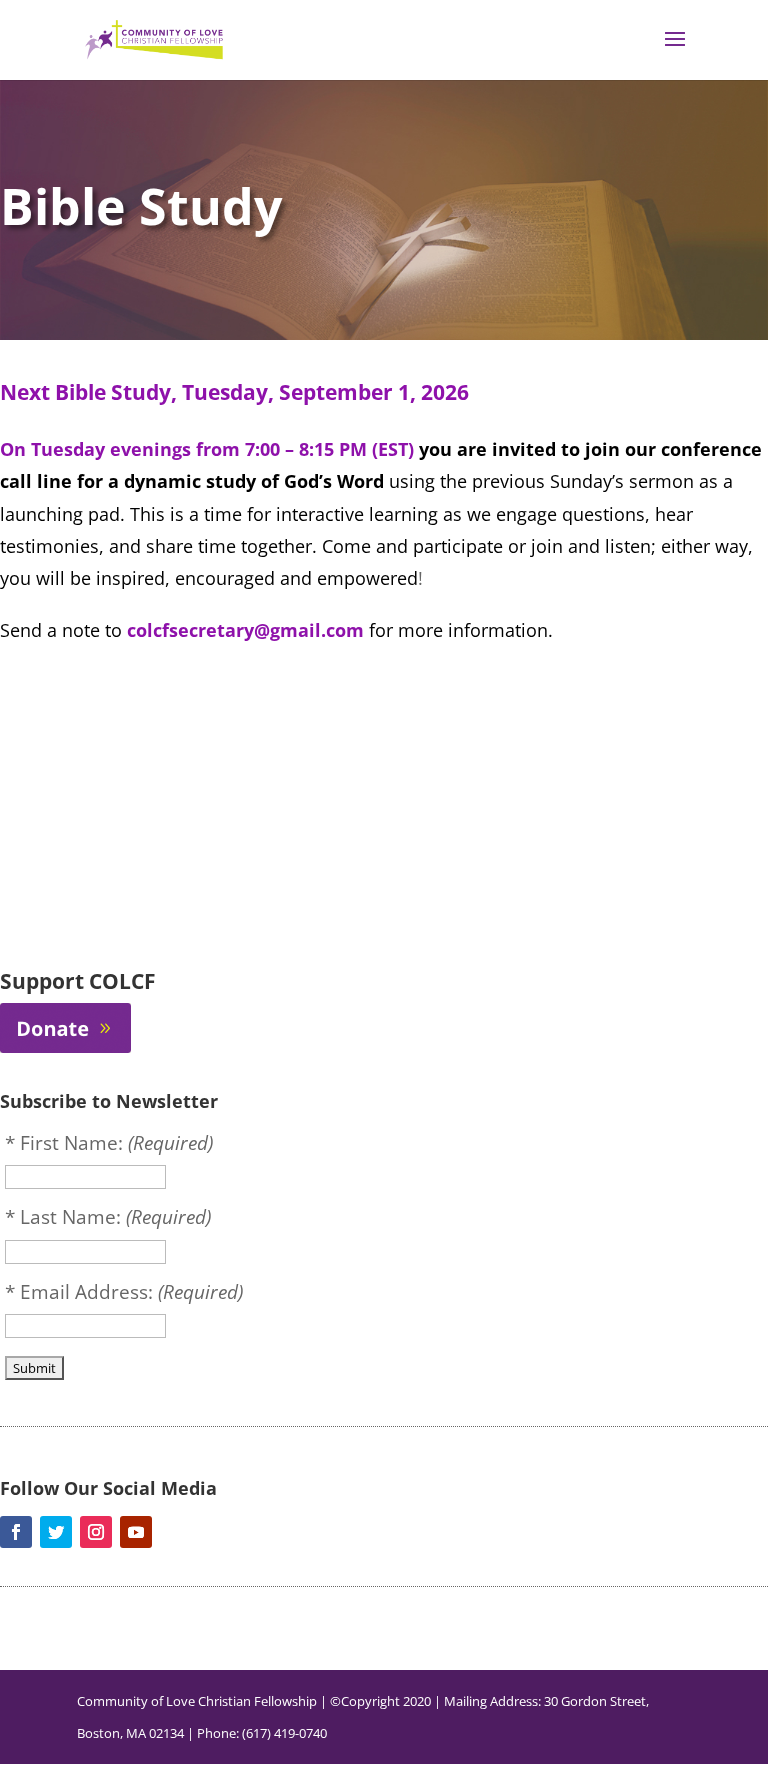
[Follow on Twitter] (56, 1532)
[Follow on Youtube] (136, 1532)
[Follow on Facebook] (16, 1532)
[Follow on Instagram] (96, 1532)
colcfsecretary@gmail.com (245, 630)
